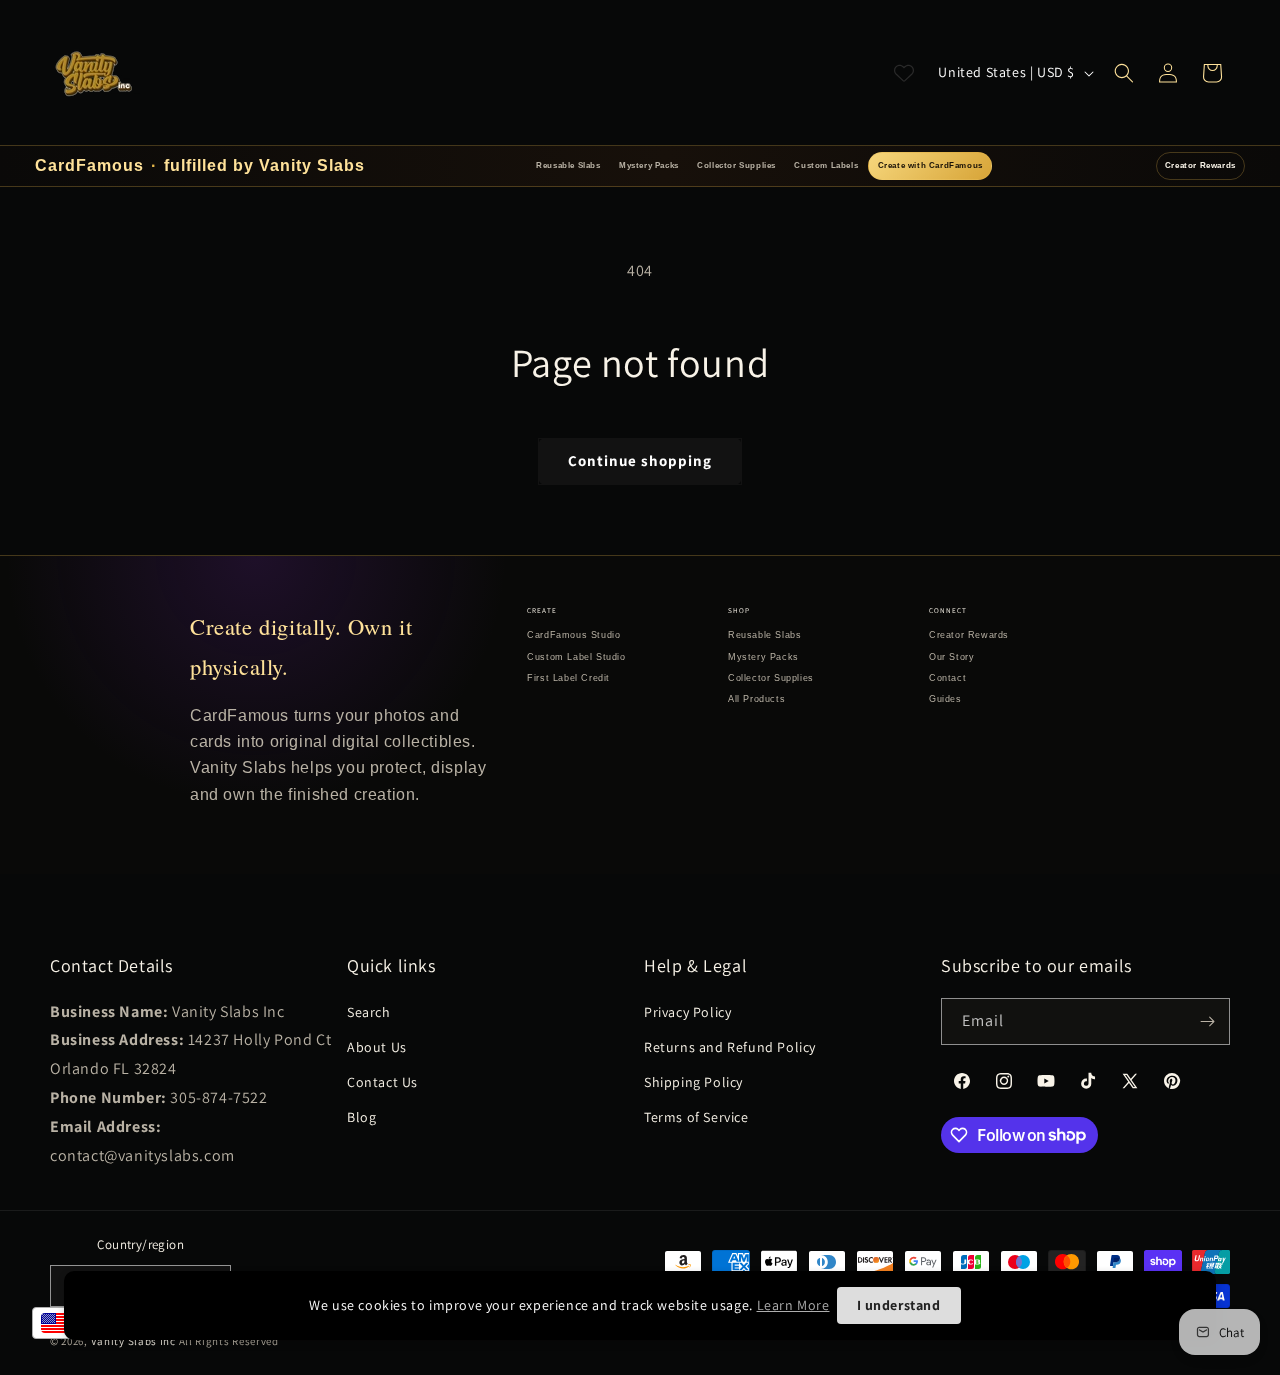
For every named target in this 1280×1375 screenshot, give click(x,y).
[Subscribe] (1207, 1021)
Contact (947, 678)
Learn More (793, 1305)
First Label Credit (568, 678)
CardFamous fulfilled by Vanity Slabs (200, 165)
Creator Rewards (1200, 165)
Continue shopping (640, 460)
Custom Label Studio (576, 657)
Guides (945, 699)
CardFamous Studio (573, 635)
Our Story (951, 657)
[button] (1124, 73)
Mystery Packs (649, 165)
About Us (377, 1047)
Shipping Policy (693, 1082)
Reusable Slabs (568, 165)
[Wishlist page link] (904, 73)
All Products (756, 699)
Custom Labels (826, 165)
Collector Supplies (736, 165)
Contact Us (382, 1082)
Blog (361, 1117)
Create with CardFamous (930, 165)
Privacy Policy (687, 1012)
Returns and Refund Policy (730, 1047)
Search (369, 1012)
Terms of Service (696, 1117)
